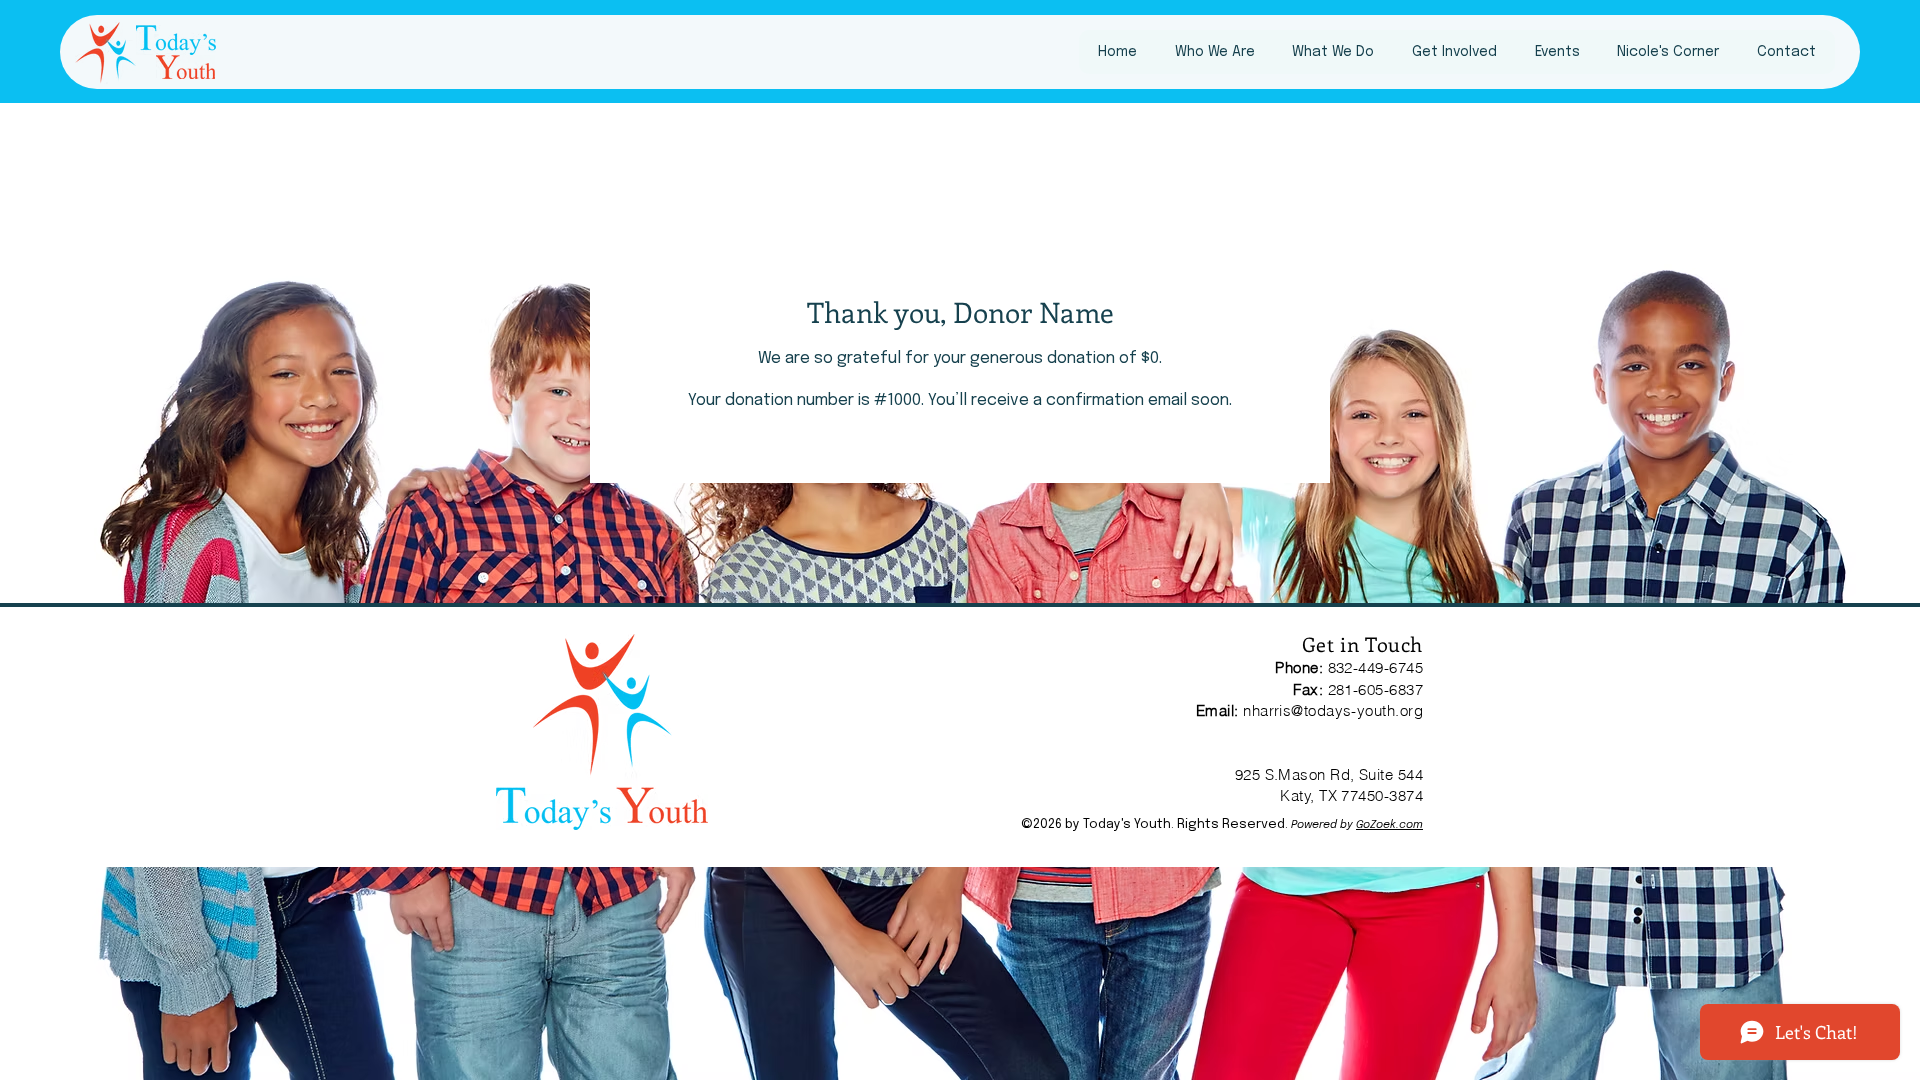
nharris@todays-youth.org (1333, 710)
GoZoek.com (1389, 825)
